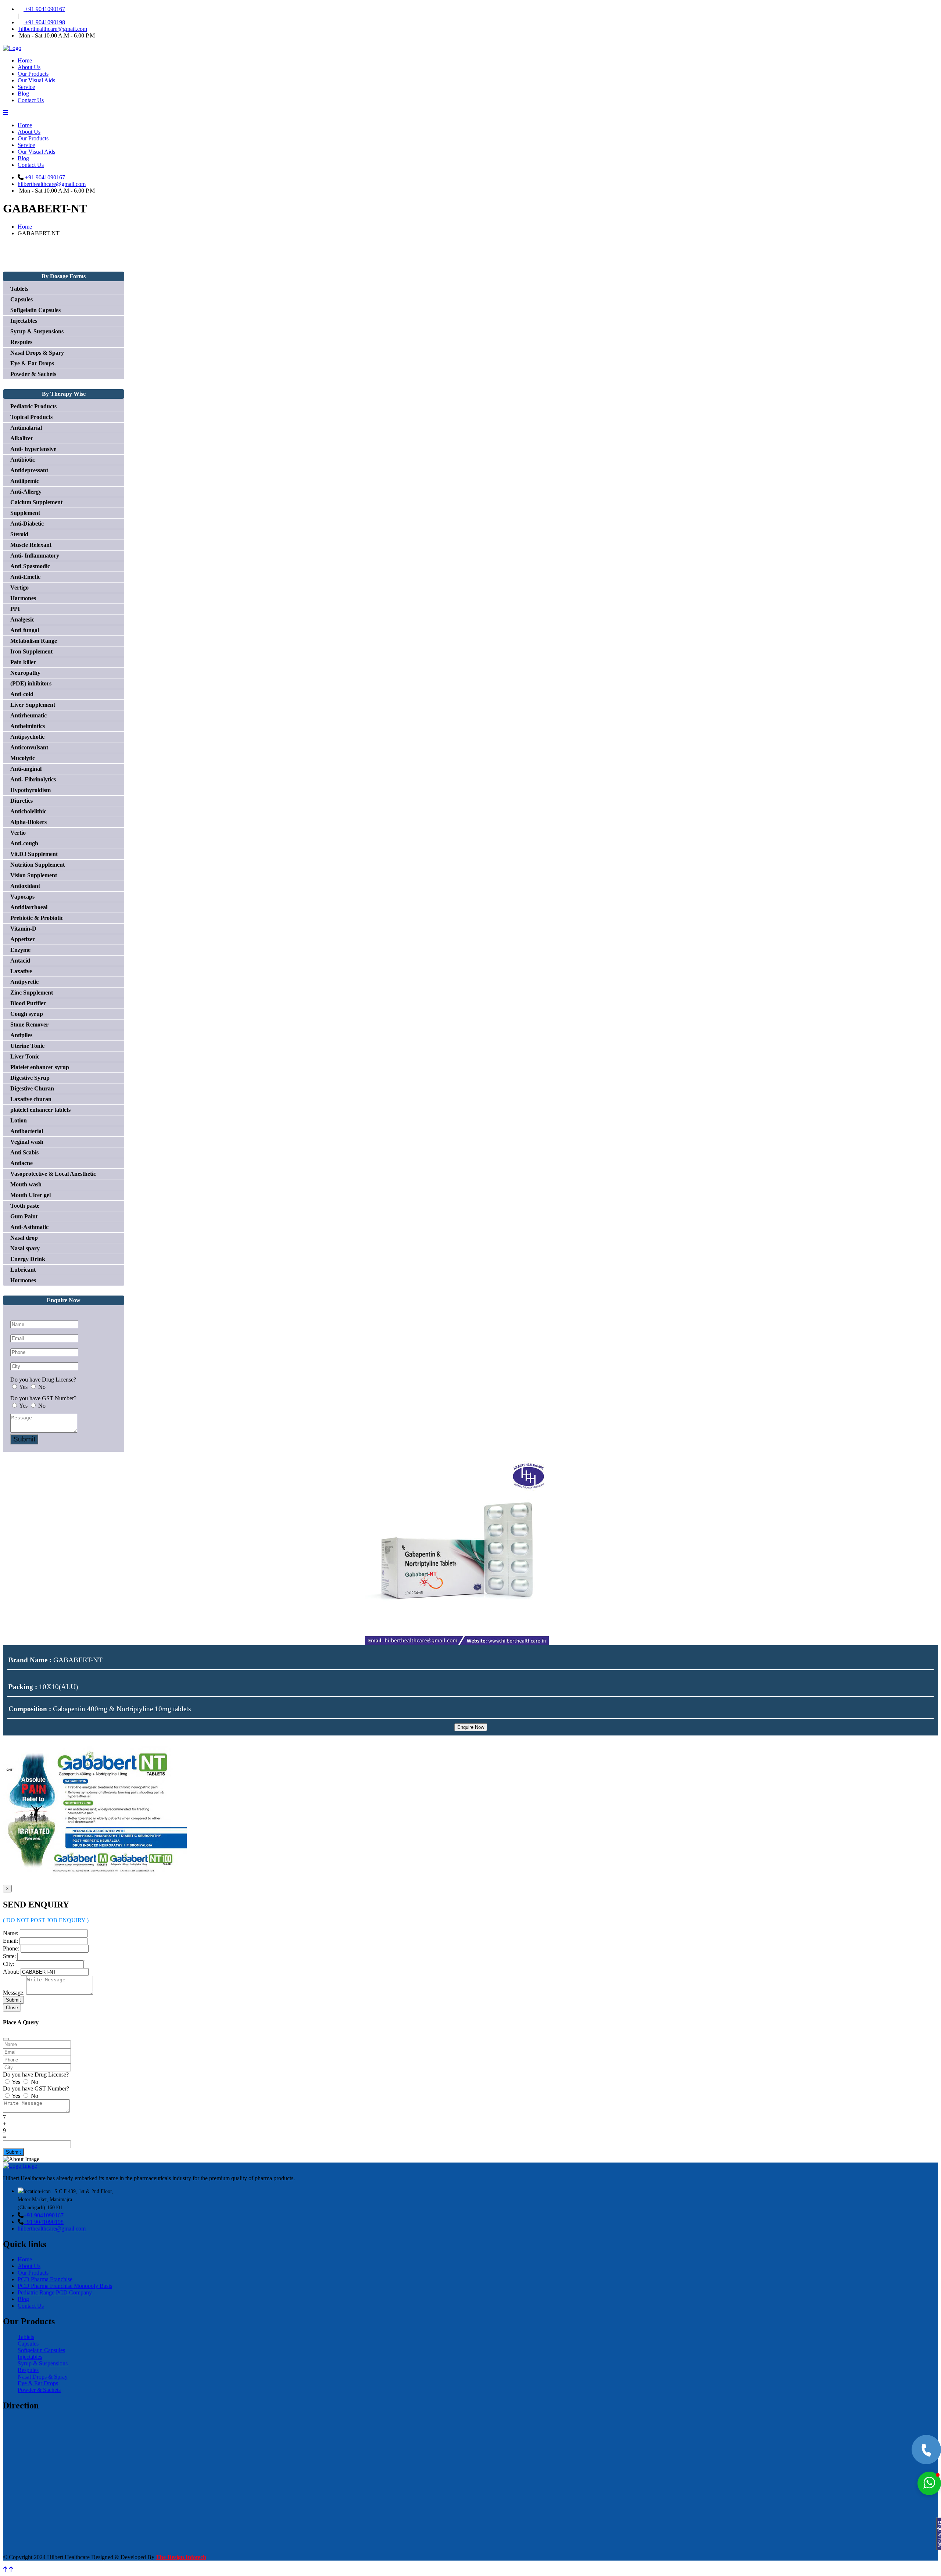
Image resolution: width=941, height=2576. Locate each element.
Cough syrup (27, 1014)
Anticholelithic (28, 811)
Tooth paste (25, 1206)
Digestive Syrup (30, 1078)
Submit (24, 1439)
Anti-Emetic (25, 577)
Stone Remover (29, 1024)
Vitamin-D (23, 929)
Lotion (19, 1120)
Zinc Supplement (32, 993)
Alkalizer (22, 438)
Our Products (33, 74)
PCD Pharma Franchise (45, 2279)
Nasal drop (24, 1238)
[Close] (6, 2039)
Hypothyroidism (31, 790)
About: (11, 1972)
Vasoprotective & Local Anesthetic (53, 1174)
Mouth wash (26, 1184)
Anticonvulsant (29, 747)
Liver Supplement (33, 705)
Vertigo (19, 587)
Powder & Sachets (33, 374)
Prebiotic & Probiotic (37, 918)
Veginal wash (27, 1142)
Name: (11, 1933)
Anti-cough (24, 843)
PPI (15, 609)
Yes (23, 1387)
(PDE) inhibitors (31, 683)
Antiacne (22, 1163)
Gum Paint (24, 1216)
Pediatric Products (33, 406)
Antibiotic (23, 460)
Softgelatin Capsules (35, 310)
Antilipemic (25, 481)
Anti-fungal (25, 630)
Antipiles (21, 1035)
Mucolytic (23, 758)
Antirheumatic (28, 715)
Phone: (11, 1948)
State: (9, 1956)
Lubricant (23, 1270)
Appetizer (23, 939)
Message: (14, 1993)
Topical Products (31, 417)
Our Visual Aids (36, 80)
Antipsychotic (27, 737)
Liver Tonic (25, 1056)
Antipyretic (24, 982)
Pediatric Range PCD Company (55, 2292)
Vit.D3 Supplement (34, 854)
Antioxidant (25, 886)
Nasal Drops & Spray (43, 2377)
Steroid (19, 534)
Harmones (23, 598)
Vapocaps (22, 897)
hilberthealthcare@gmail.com (52, 29)
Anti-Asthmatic (29, 1227)
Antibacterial (27, 1131)
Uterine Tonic (27, 1046)
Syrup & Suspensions (37, 331)
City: (9, 1964)
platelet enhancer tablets (40, 1110)
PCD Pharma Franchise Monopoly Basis (65, 2286)
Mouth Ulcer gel (31, 1195)
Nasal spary (25, 1248)
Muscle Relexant (31, 545)
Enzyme (20, 950)
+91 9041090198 (44, 22)
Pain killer (23, 662)
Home (25, 60)
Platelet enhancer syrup (40, 1067)
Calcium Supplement (36, 502)
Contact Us (31, 100)
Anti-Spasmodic (30, 566)
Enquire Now (471, 1727)
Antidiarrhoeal (29, 907)
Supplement (25, 513)
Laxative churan (31, 1099)
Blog (23, 94)
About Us (29, 67)
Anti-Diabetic (27, 524)
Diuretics (22, 801)
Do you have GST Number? (43, 1398)
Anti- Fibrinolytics (33, 779)
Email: (10, 1941)
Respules (21, 342)
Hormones (23, 1280)
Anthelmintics (28, 726)
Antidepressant (29, 470)
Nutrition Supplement (37, 865)
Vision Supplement (34, 875)
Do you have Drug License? (43, 1380)
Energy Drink (28, 1259)
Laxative (21, 971)
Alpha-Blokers (28, 822)
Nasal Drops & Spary (37, 353)
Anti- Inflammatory (35, 556)
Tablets (19, 289)
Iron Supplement (31, 651)
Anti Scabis (24, 1152)
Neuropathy (25, 673)
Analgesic (22, 619)
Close (12, 2008)
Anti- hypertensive (33, 449)
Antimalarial (26, 428)
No (42, 1387)
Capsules (22, 299)
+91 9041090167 (44, 9)
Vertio (18, 833)
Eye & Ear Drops (32, 363)
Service (26, 87)
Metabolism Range (34, 641)
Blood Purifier (28, 1003)
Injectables (24, 321)
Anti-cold (22, 694)
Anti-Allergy (26, 492)
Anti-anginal (26, 769)
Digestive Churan (32, 1088)
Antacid (20, 961)
